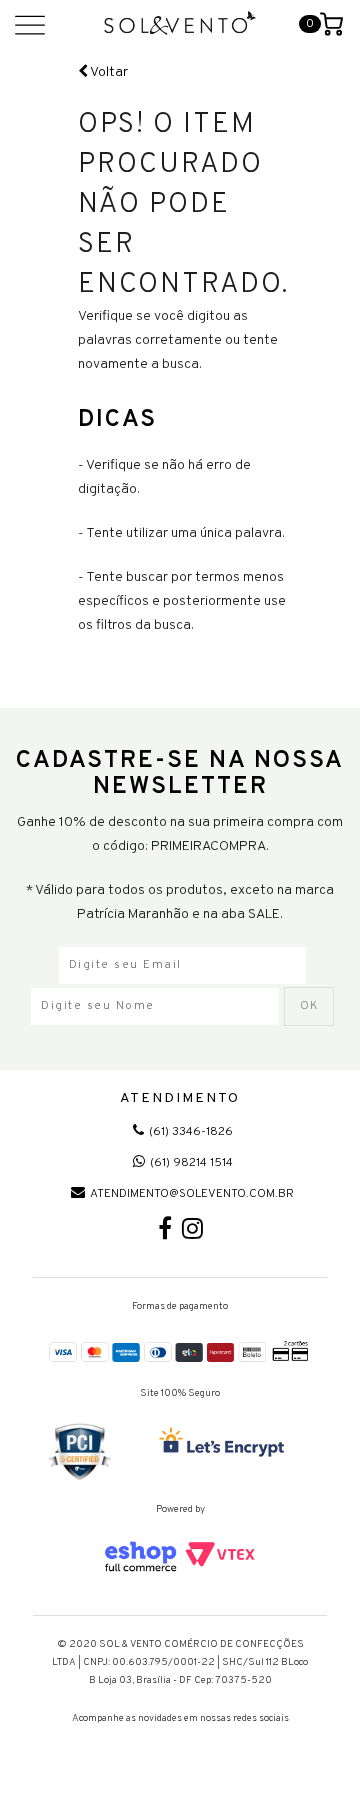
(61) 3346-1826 (191, 1132)
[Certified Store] (80, 1452)
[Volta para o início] (180, 23)
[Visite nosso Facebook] (165, 1234)
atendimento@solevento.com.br (192, 1194)
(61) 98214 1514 (191, 1163)
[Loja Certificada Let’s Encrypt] (225, 1444)
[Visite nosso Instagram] (192, 1234)
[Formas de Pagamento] (180, 1350)
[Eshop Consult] (180, 1557)
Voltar (108, 72)
